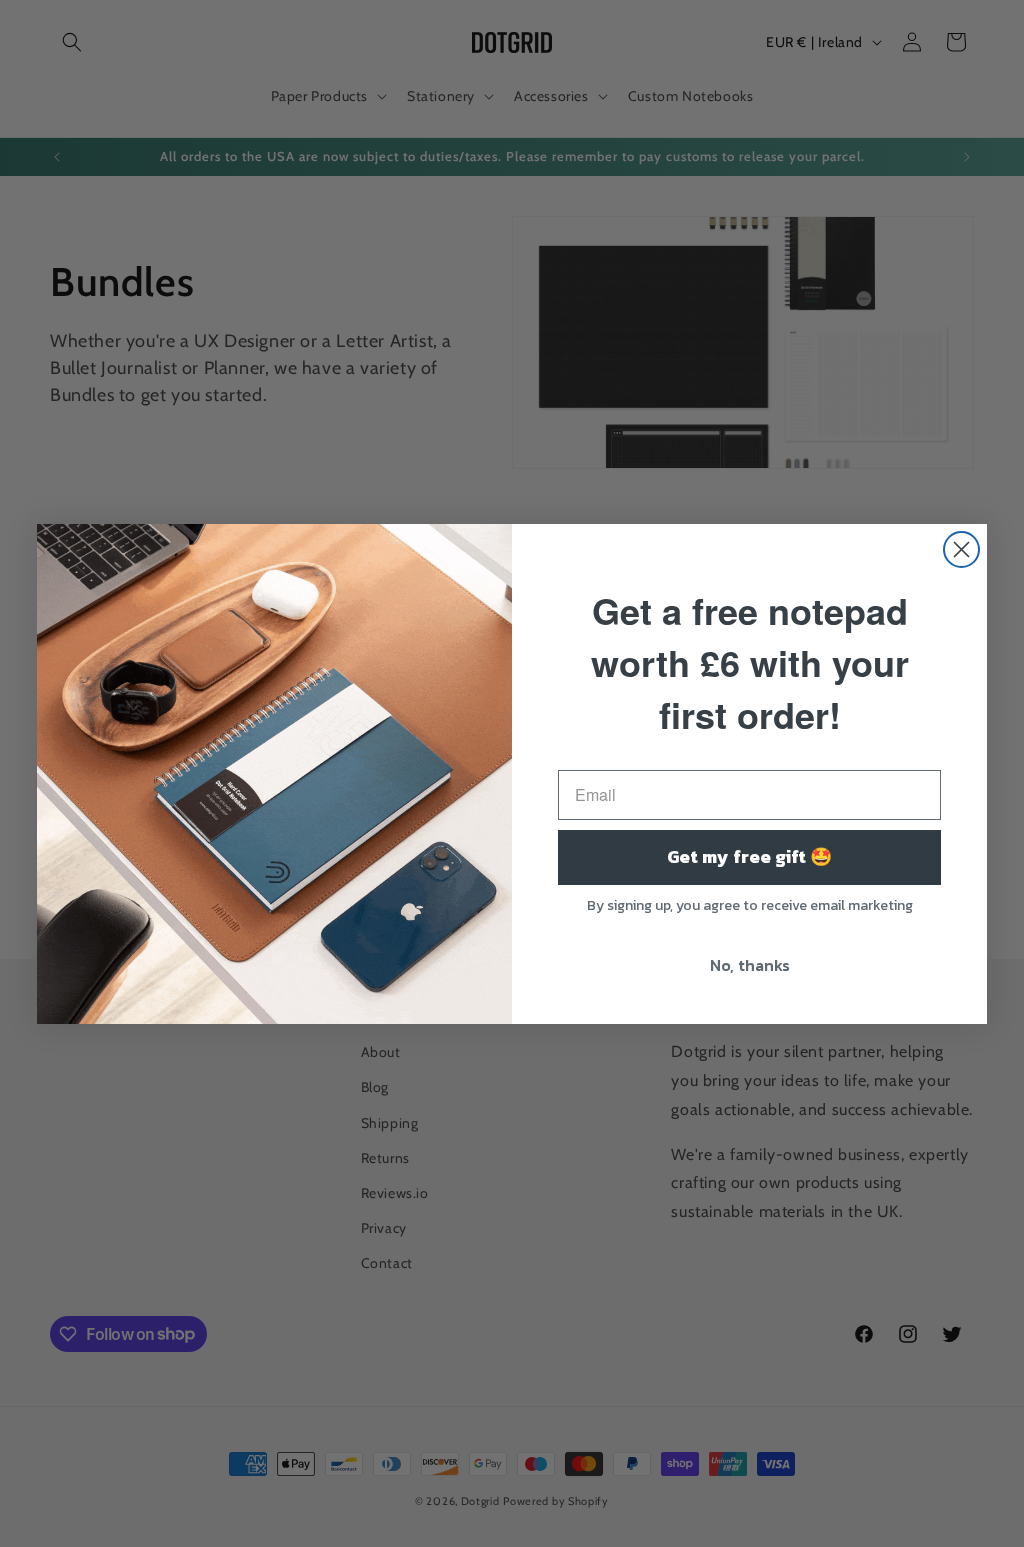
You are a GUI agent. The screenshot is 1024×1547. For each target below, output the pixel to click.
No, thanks (750, 965)
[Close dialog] (961, 549)
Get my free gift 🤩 (749, 856)
